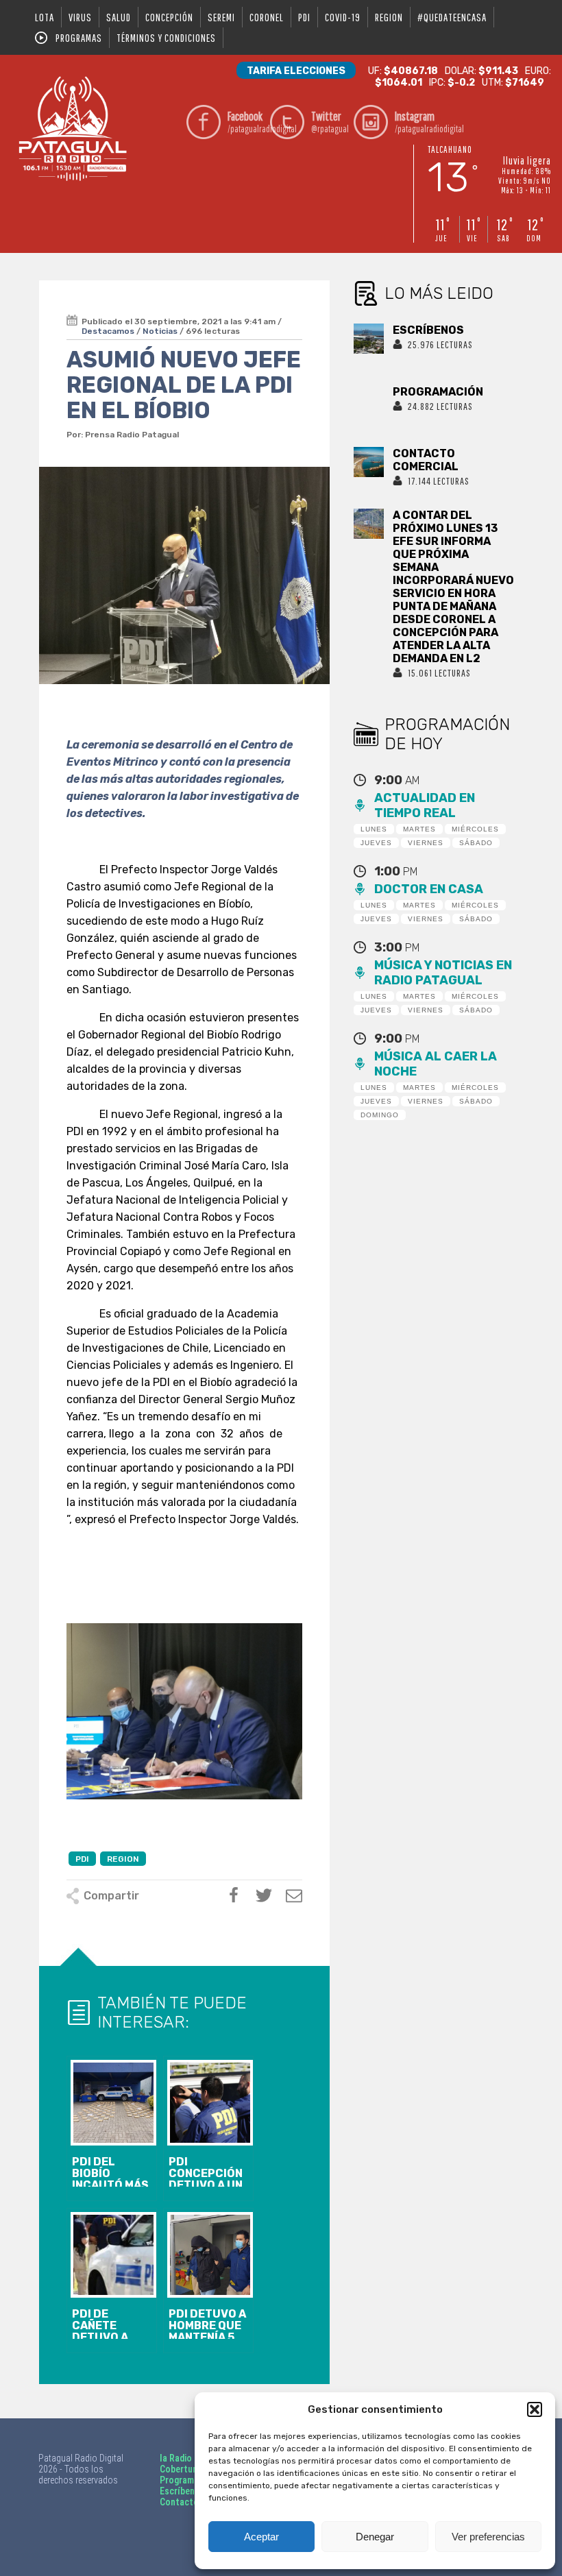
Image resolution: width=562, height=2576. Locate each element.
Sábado (476, 843)
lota (45, 17)
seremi (221, 17)
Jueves (376, 843)
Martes (419, 829)
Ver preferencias (488, 2537)
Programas (79, 38)
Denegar (375, 2537)
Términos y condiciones (166, 38)
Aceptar (261, 2537)
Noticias (160, 331)
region (389, 17)
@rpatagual (330, 122)
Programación (188, 2480)
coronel (267, 17)
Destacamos (108, 331)
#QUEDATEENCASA (452, 17)
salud (119, 17)
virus (80, 17)
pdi (304, 17)
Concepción (169, 17)
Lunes (374, 829)
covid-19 (343, 17)
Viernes (426, 843)
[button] (535, 2409)
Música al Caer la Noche (436, 1064)
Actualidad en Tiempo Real (425, 805)
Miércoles (475, 829)
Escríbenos (182, 2491)
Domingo (380, 1115)
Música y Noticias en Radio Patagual (443, 973)
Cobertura (180, 2469)
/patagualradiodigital (246, 122)
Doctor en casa (429, 889)
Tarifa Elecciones (296, 71)
